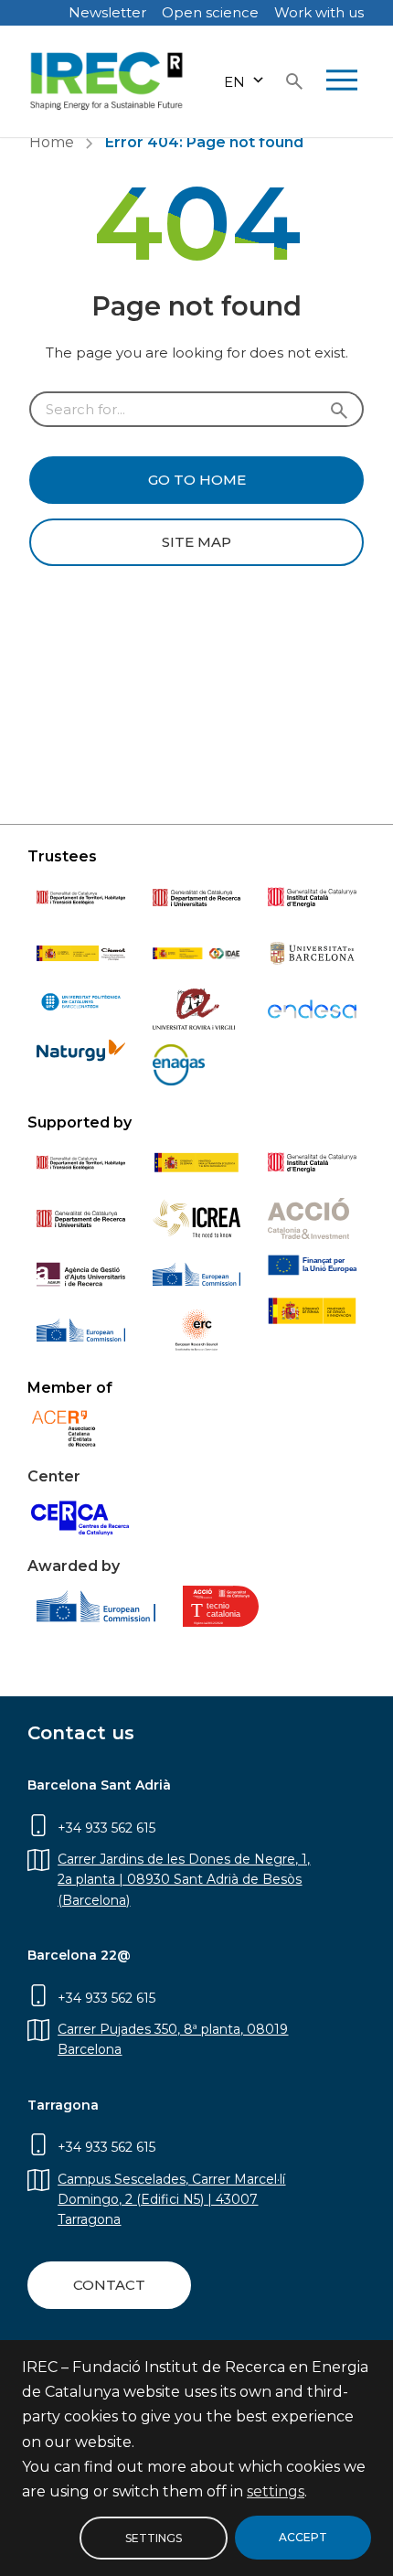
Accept (303, 2537)
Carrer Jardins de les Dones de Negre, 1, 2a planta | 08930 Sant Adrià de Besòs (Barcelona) (184, 1880)
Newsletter (107, 12)
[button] (244, 82)
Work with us (319, 12)
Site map (196, 542)
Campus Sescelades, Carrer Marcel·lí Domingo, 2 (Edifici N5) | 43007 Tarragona (171, 2200)
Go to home (197, 480)
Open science (210, 12)
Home (52, 142)
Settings (154, 2537)
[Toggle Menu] (342, 81)
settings (276, 2491)
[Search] (294, 81)
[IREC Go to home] (107, 81)
